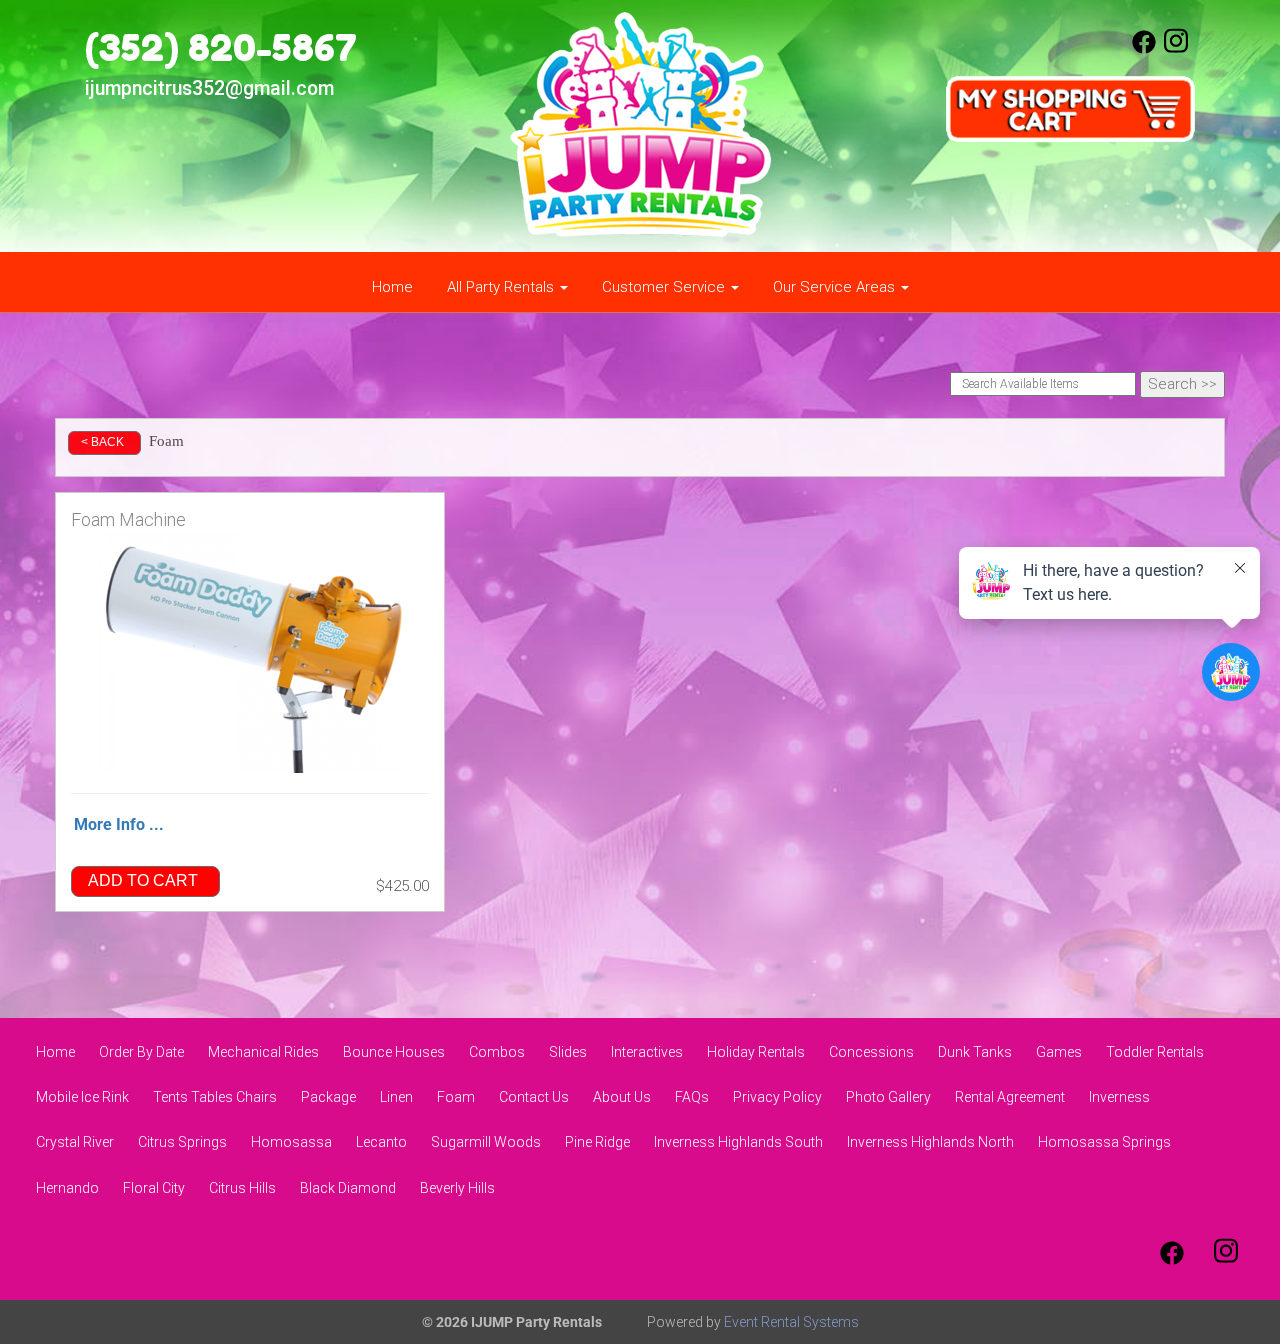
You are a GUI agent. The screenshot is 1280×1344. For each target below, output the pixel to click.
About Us (622, 1097)
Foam (456, 1097)
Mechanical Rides (263, 1052)
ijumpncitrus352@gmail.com (209, 88)
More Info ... (119, 824)
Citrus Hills (242, 1188)
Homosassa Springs (1104, 1142)
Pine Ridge (597, 1142)
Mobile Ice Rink (82, 1097)
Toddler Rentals (1155, 1052)
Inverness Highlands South (738, 1142)
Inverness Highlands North (930, 1142)
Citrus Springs (182, 1142)
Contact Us (534, 1097)
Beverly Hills (457, 1188)
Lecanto (381, 1142)
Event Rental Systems (791, 1322)
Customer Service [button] (665, 287)
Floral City (154, 1188)
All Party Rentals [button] (502, 287)
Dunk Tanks (975, 1052)
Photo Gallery (888, 1097)
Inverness (1119, 1097)
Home (392, 287)
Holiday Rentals (756, 1052)
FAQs (692, 1097)
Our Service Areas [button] (836, 287)
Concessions (871, 1052)
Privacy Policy (777, 1097)
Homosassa (291, 1142)
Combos (497, 1052)
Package (328, 1097)
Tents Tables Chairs (215, 1097)
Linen (396, 1097)
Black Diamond (348, 1188)
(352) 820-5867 (221, 47)
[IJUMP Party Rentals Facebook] (1144, 49)
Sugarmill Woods (486, 1142)
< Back (102, 442)
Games (1059, 1052)
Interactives (647, 1052)
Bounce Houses (394, 1052)
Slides (568, 1052)
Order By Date (141, 1052)
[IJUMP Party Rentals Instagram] (1176, 49)
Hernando (67, 1188)
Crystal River (75, 1142)
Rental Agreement (1010, 1097)
